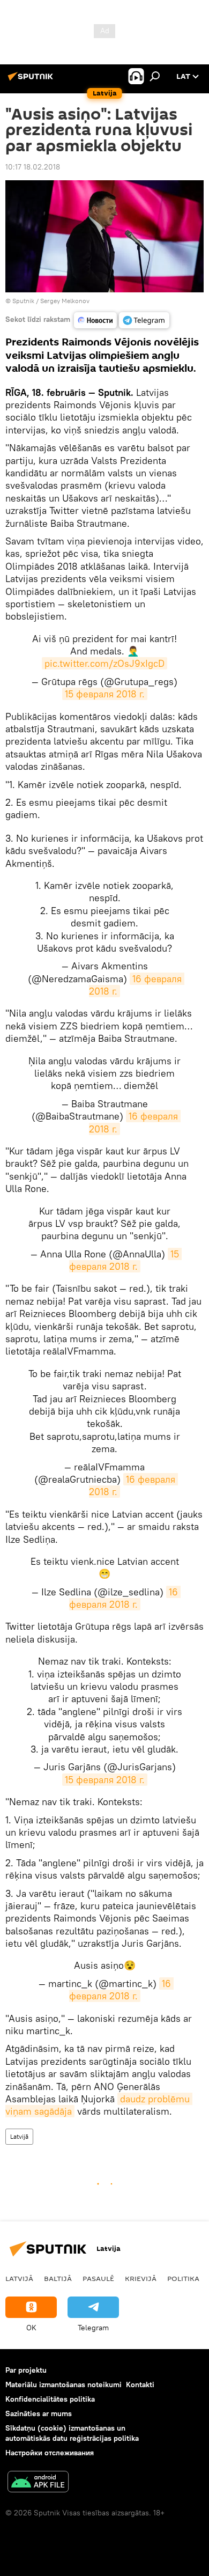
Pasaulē (98, 2278)
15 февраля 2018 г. (105, 694)
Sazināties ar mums (39, 2413)
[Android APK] (38, 2483)
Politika (183, 2278)
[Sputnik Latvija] (32, 80)
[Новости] (95, 320)
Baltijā (58, 2278)
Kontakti (140, 2384)
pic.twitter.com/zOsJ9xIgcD (104, 663)
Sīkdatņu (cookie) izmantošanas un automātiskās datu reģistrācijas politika (72, 2433)
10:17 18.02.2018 (33, 167)
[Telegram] (144, 320)
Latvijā (19, 2136)
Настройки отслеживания (50, 2453)
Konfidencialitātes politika (50, 2399)
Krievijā (141, 2278)
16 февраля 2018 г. (137, 985)
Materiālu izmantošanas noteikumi (64, 2384)
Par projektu (26, 2370)
